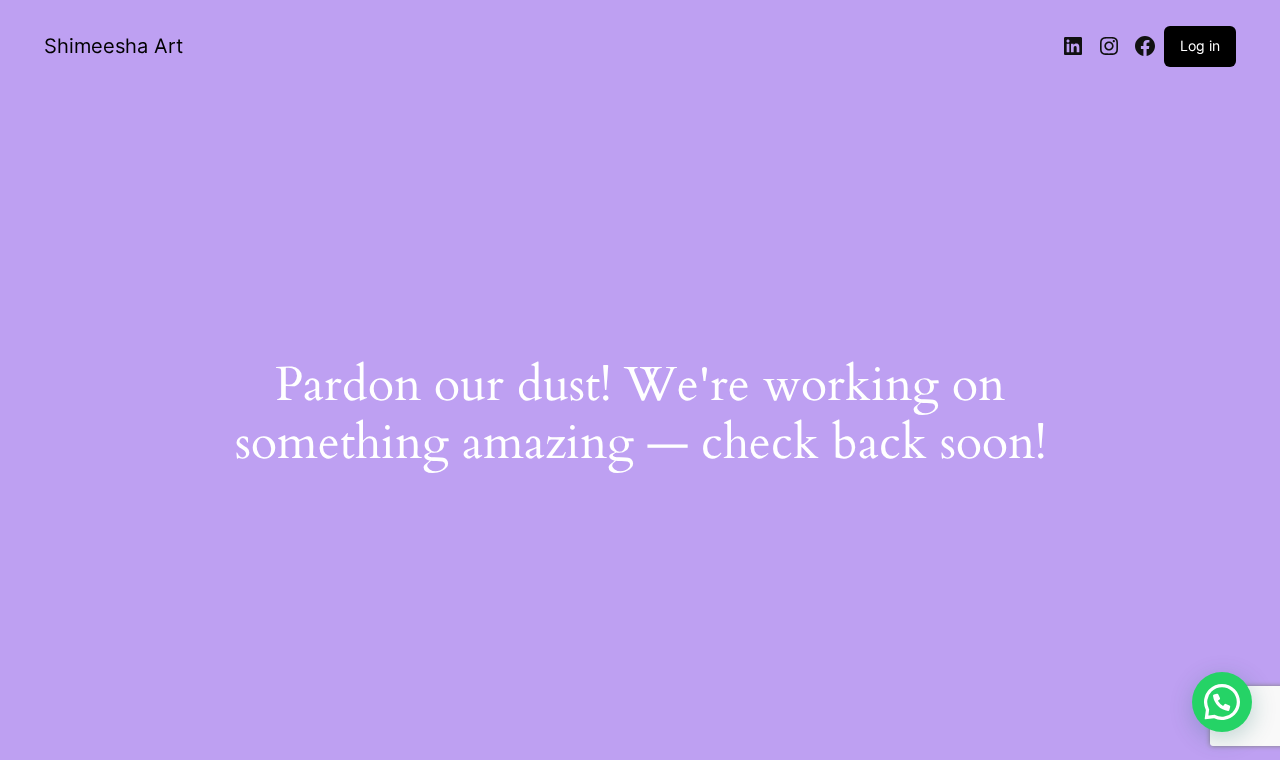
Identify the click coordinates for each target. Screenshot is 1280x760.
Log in (1200, 45)
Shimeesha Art (113, 46)
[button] (1222, 702)
